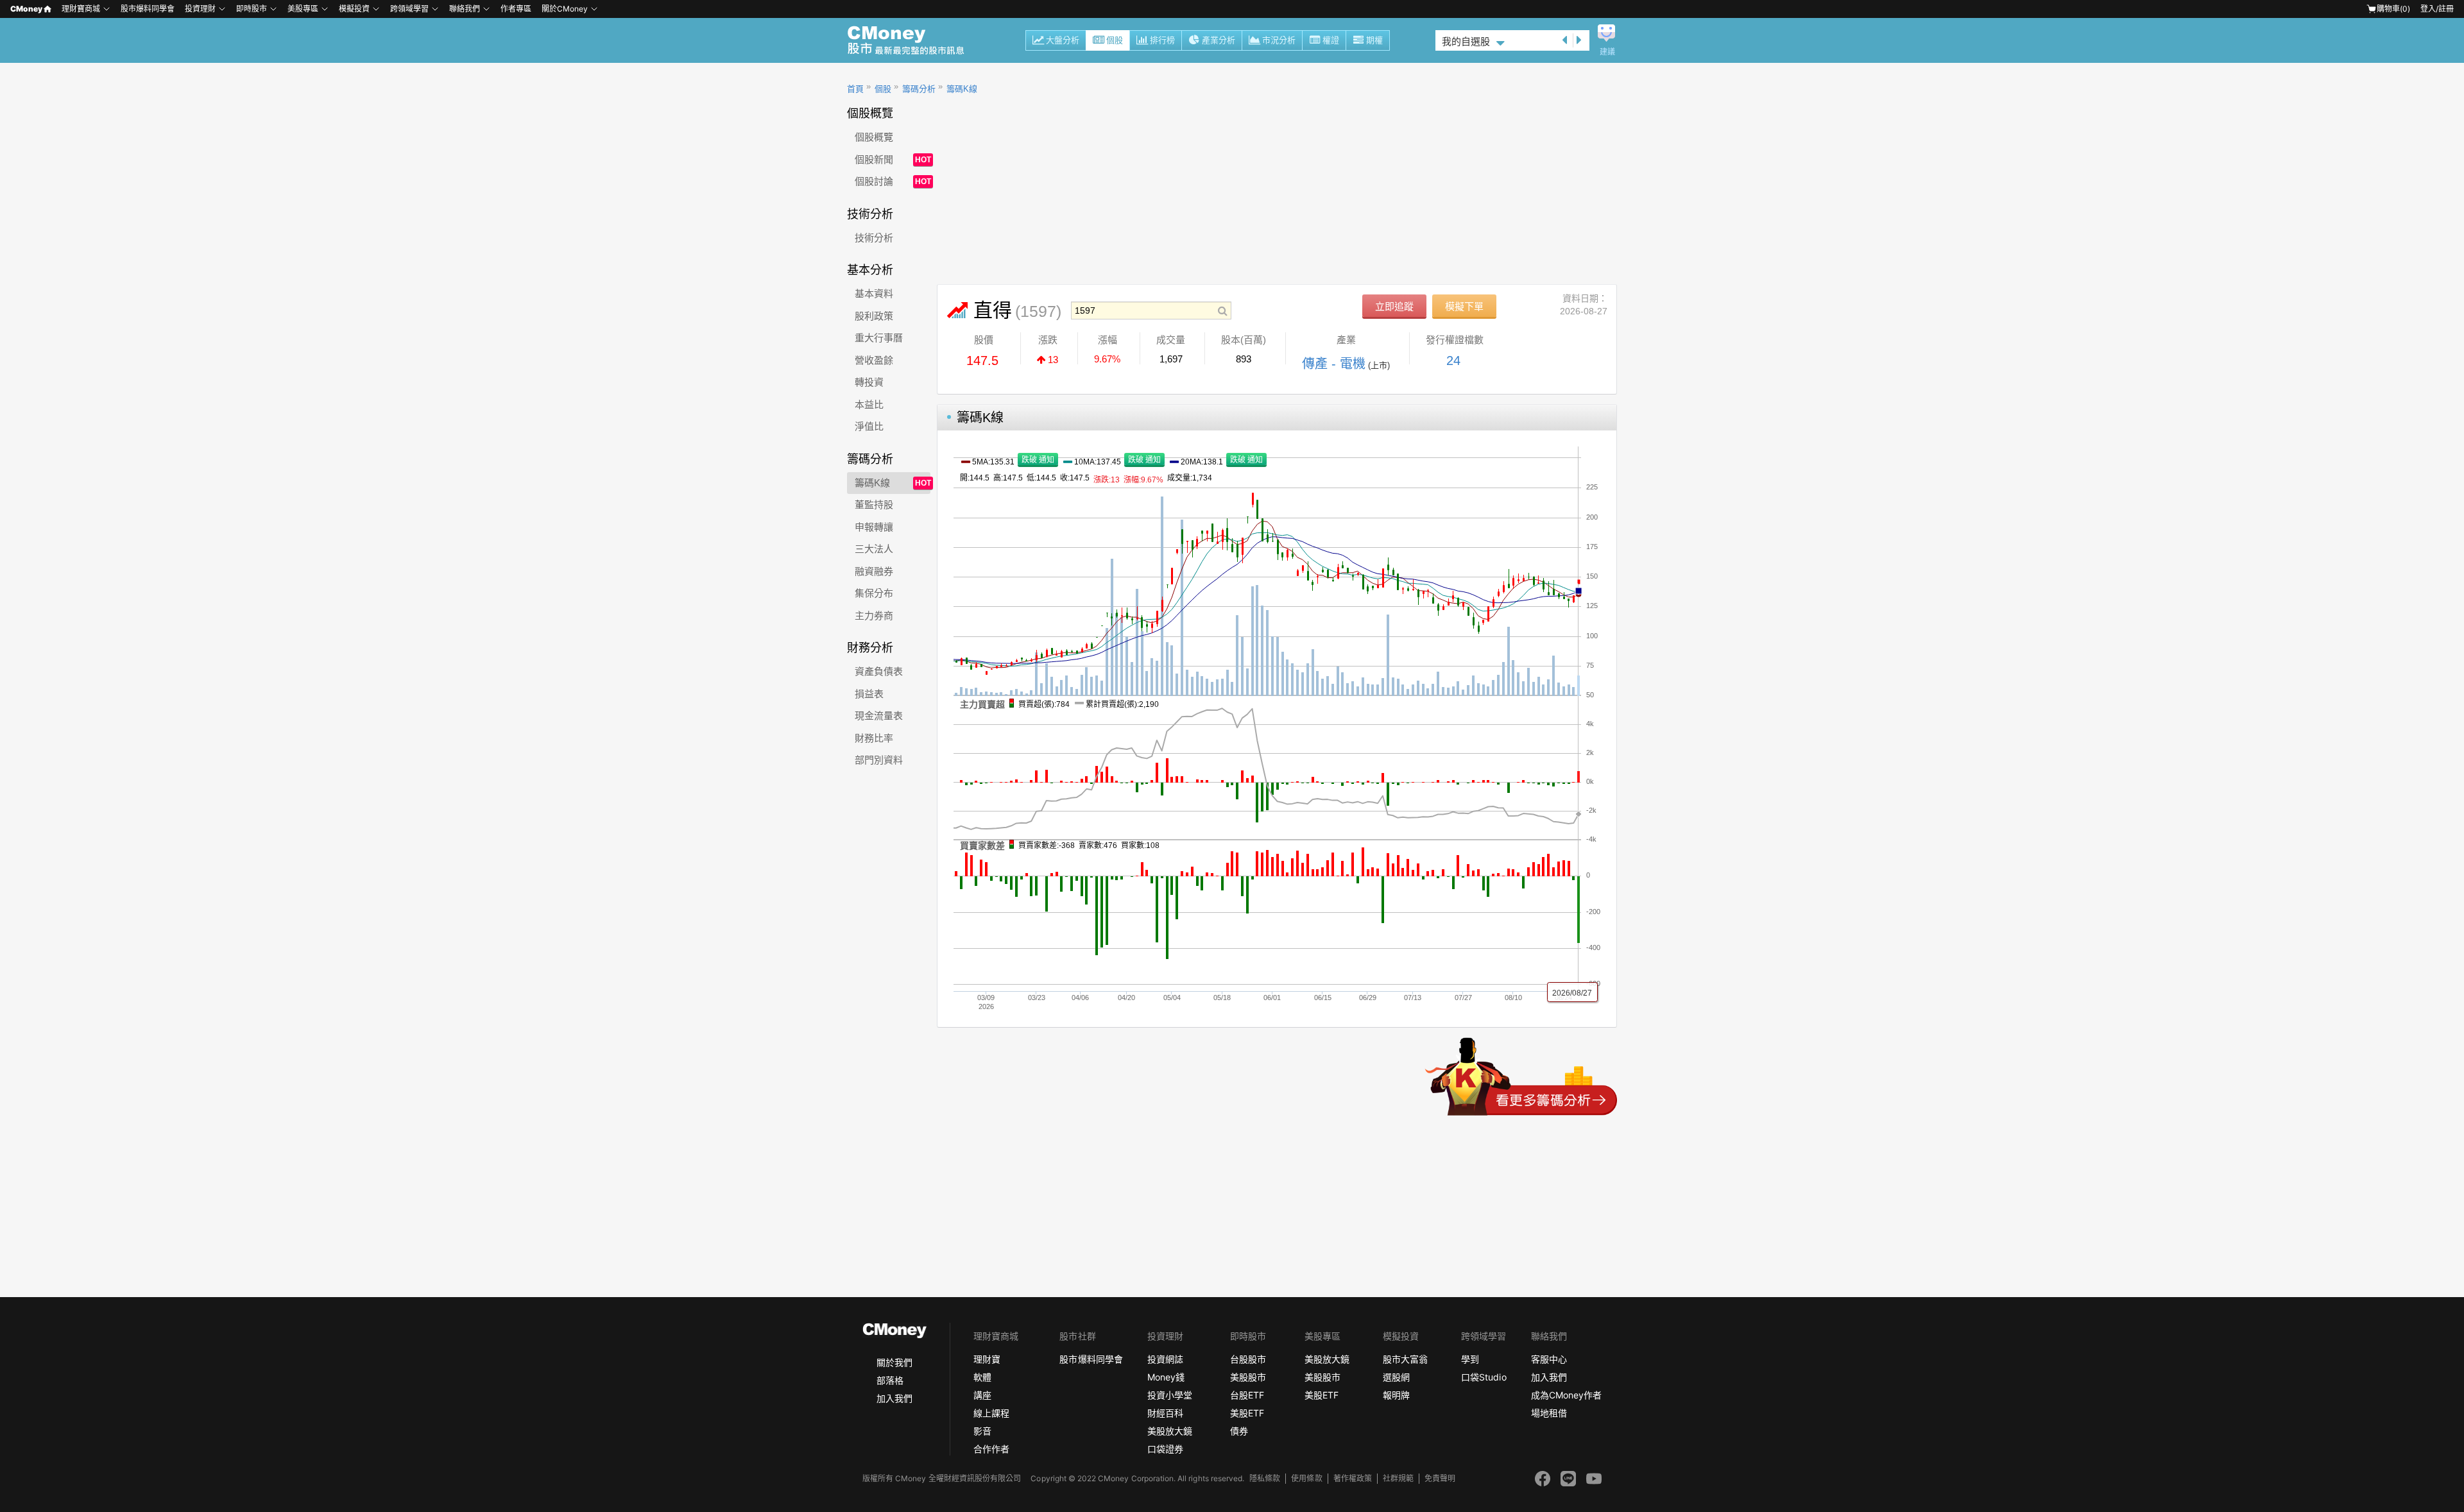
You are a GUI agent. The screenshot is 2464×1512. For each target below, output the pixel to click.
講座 (982, 1395)
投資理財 (200, 9)
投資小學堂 (1170, 1395)
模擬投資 (354, 9)
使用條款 (1306, 1478)
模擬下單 (1464, 306)
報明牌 (1396, 1395)
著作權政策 (1353, 1478)
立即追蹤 (1394, 306)
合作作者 (991, 1449)
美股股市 (1248, 1377)
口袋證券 (1165, 1449)
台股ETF (1247, 1395)
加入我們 (894, 1398)
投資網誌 (1165, 1359)
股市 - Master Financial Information (913, 40)
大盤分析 (1063, 40)
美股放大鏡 (1170, 1431)
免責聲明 (1440, 1478)
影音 (982, 1431)
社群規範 (1398, 1478)
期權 (1374, 40)
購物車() (2393, 9)
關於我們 (894, 1362)
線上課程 (991, 1413)
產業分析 (1219, 40)
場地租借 (1549, 1413)
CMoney (26, 9)
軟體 (982, 1377)
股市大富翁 (1405, 1359)
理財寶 (987, 1359)
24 (1453, 361)
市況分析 (1279, 40)
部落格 (890, 1380)
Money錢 (1166, 1377)
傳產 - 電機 (1334, 364)
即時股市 (252, 9)
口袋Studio (1484, 1377)
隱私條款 (1265, 1478)
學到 (1470, 1359)
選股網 (1396, 1377)
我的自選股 (1466, 41)
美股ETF (1247, 1413)
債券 (1239, 1431)
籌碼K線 (962, 89)
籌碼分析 (919, 89)
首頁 (855, 89)
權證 (1331, 40)
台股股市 (1248, 1359)
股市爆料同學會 (148, 9)
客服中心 (1549, 1359)
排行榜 (1162, 40)
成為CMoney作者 (1566, 1395)
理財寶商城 (81, 9)
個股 (1115, 40)
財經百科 (1165, 1413)
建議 (1607, 52)
